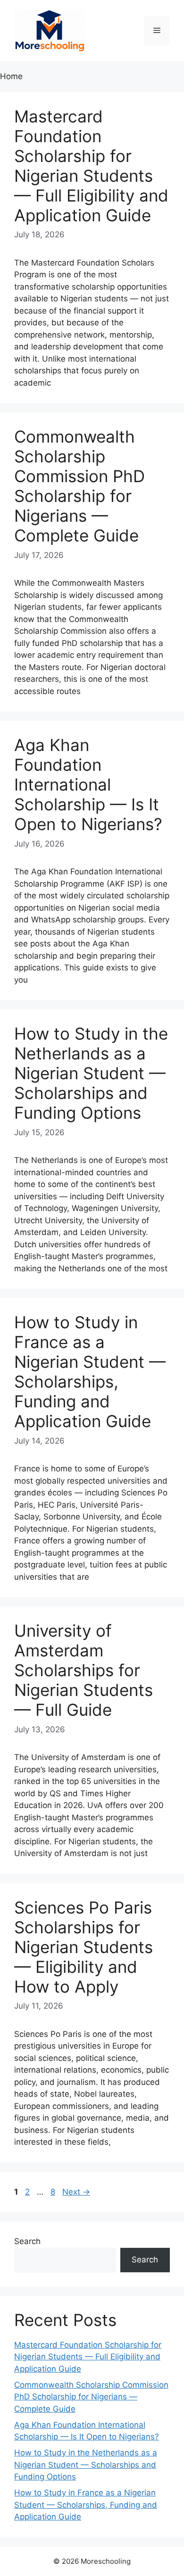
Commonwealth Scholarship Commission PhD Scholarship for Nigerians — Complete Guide (79, 486)
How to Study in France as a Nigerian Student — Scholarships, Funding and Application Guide (90, 1372)
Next (76, 2192)
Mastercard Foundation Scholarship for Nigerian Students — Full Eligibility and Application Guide (91, 166)
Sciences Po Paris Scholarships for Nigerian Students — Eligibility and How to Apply (84, 1947)
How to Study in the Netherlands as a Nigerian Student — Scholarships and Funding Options (91, 1073)
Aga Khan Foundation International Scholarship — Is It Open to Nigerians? (88, 784)
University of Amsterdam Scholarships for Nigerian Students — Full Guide (84, 1670)
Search (27, 2241)
